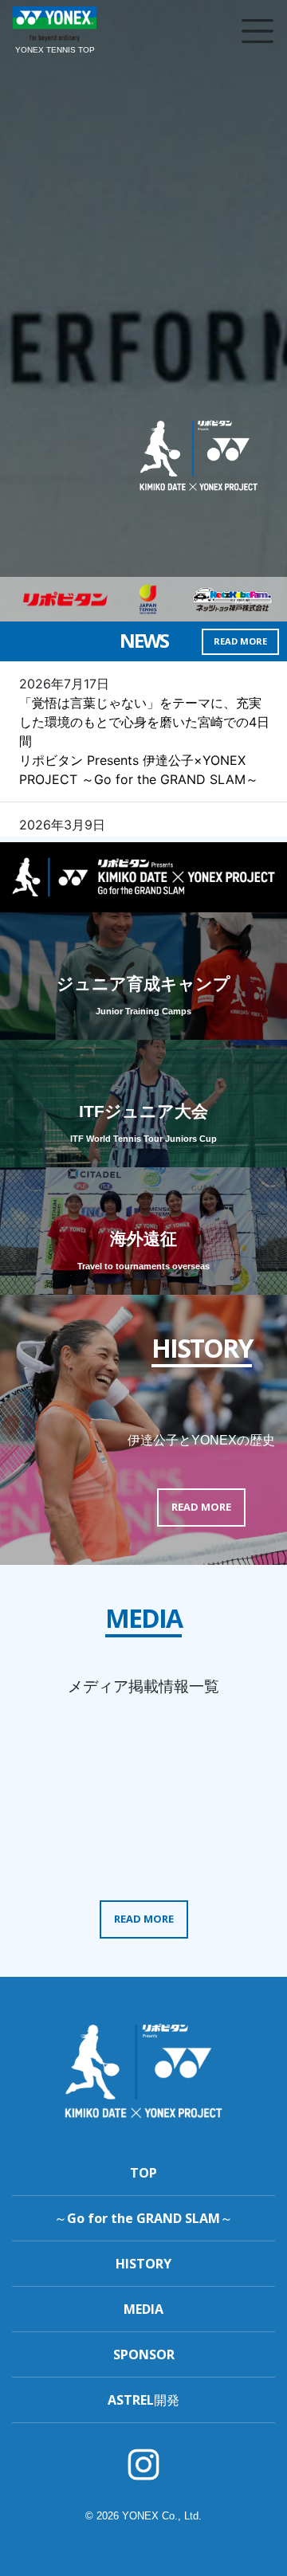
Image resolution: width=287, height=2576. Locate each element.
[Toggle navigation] (258, 31)
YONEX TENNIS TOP (55, 50)
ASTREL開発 (143, 2400)
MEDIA (143, 2309)
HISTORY (143, 2264)
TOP (143, 2173)
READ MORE (240, 641)
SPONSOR (144, 2354)
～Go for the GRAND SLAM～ (143, 2218)
